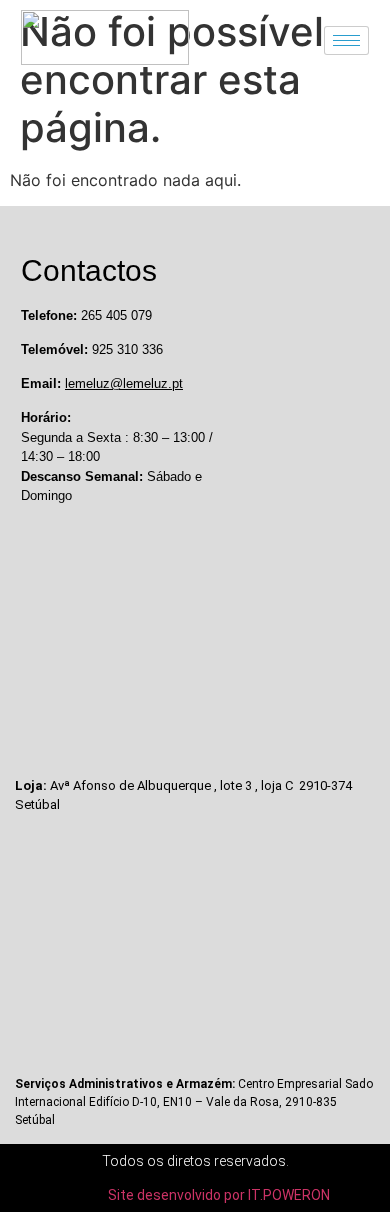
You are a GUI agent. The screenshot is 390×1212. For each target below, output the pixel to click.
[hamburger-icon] (346, 40)
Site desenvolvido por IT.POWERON (219, 1195)
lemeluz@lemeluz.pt (124, 383)
